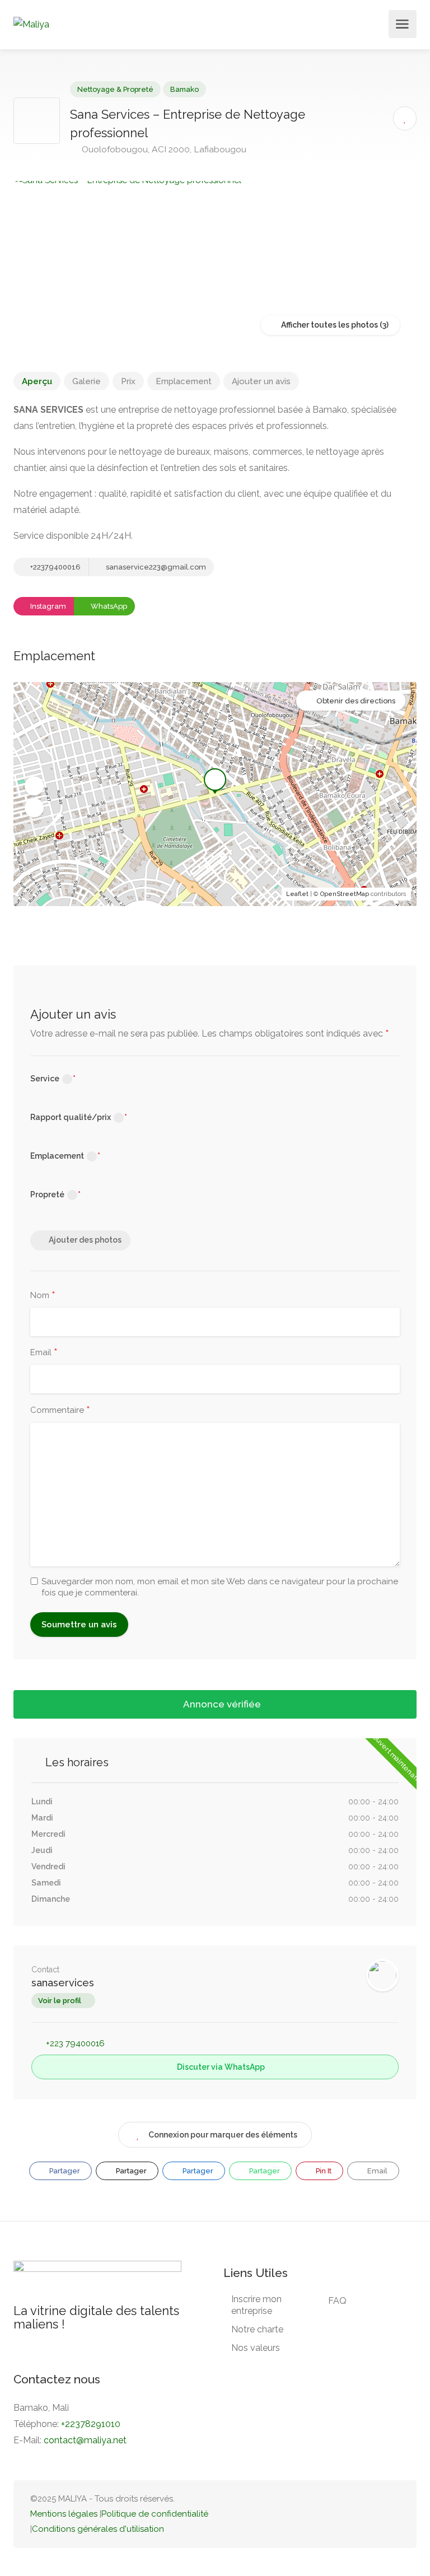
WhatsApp (108, 606)
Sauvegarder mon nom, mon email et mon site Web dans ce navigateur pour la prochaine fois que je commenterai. (220, 1587)
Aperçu (37, 381)
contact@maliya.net (85, 2440)
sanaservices (63, 1983)
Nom (43, 1296)
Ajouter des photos (85, 1240)
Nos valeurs (256, 2348)
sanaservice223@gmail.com (155, 567)
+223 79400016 (75, 2043)
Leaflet (297, 894)
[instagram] (393, 2514)
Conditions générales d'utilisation (98, 2529)
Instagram (47, 606)
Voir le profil (60, 2001)
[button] (34, 786)
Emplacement (184, 381)
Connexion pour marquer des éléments (223, 2135)
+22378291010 (91, 2424)
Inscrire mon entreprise (256, 2305)
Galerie (87, 381)
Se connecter (379, 27)
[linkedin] (356, 2514)
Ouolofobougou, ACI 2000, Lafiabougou (163, 149)
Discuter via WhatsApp (220, 2067)
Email (44, 1353)
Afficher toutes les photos (329, 325)
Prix (128, 381)
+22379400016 (55, 567)
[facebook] (374, 2514)
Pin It (323, 2171)
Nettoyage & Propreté (115, 89)
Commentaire (60, 1411)
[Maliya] (31, 24)
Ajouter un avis (261, 381)
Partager (64, 2171)
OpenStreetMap (345, 894)
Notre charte (257, 2329)
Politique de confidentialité (155, 2514)
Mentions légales (64, 2514)
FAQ (337, 2301)
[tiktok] (337, 2514)
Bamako (184, 89)
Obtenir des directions (356, 701)
